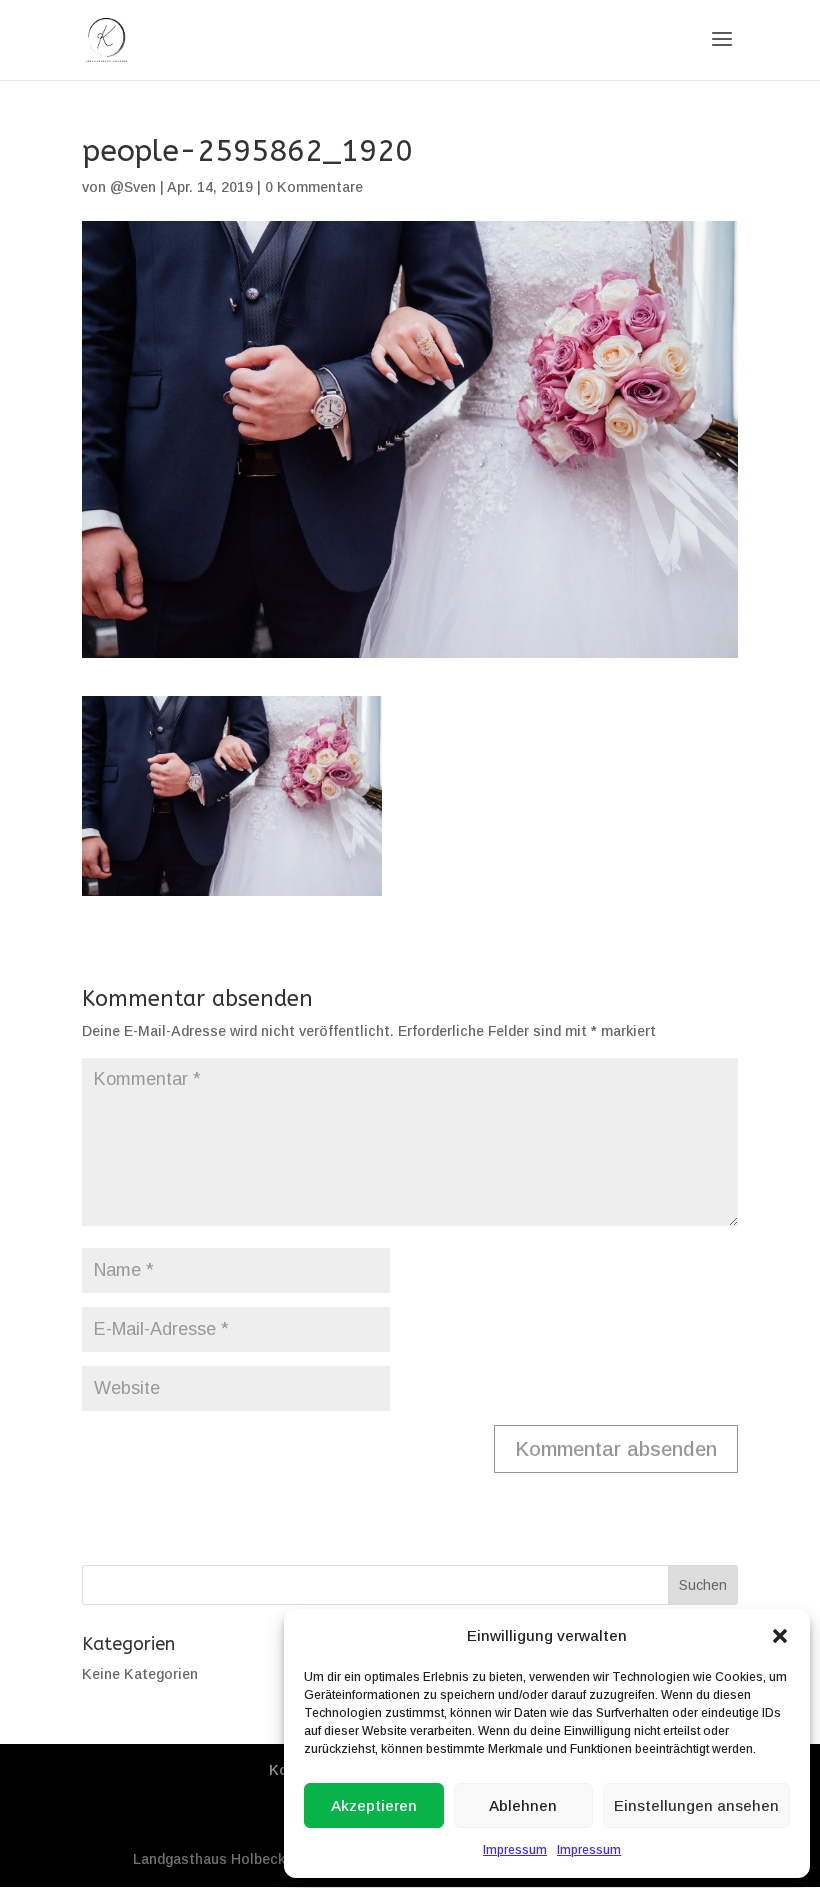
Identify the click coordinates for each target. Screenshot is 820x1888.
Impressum (515, 1850)
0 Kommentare (314, 187)
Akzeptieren (374, 1805)
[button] (780, 1636)
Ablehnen (523, 1805)
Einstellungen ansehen (696, 1805)
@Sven (133, 187)
